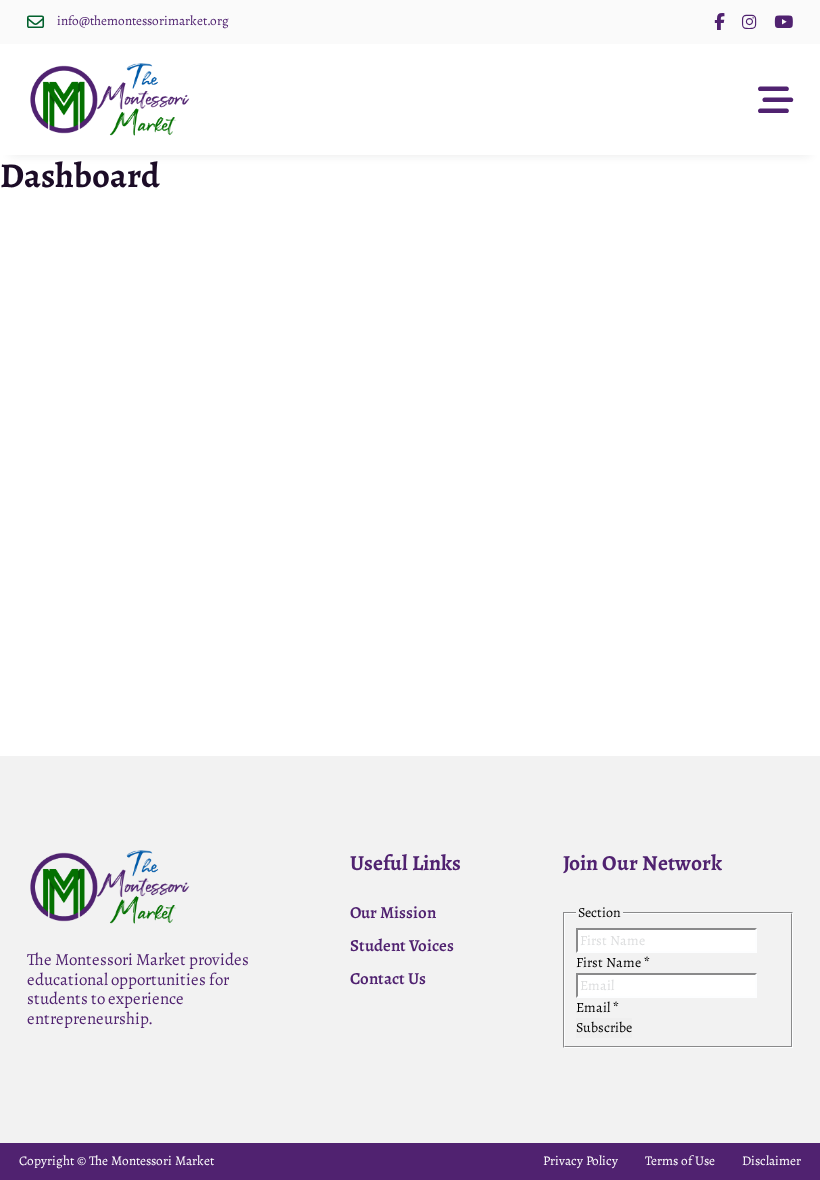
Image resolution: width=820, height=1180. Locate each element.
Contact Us (388, 978)
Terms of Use (680, 1161)
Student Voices (402, 945)
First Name (613, 962)
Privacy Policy (580, 1161)
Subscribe (604, 1027)
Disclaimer (771, 1161)
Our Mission (393, 912)
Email (597, 1007)
